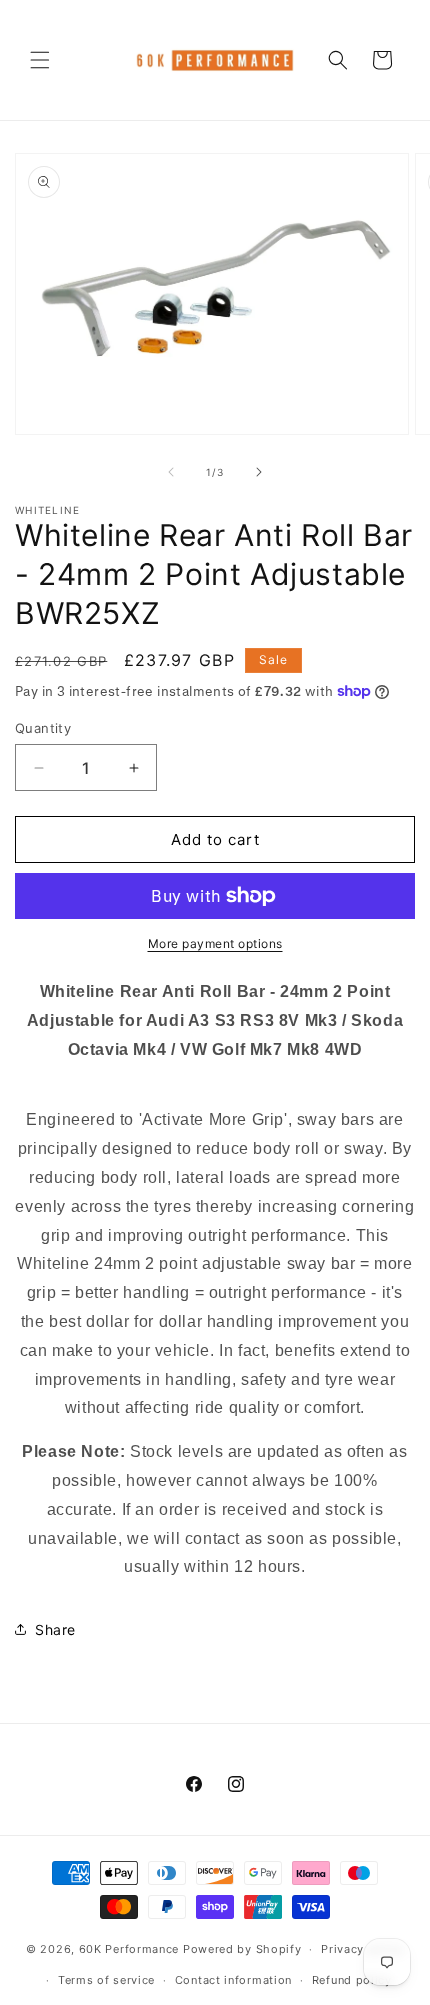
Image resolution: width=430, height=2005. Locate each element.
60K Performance (129, 1949)
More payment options (215, 943)
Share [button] (55, 1629)
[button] (40, 60)
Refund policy (352, 1980)
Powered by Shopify (242, 1949)
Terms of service (106, 1980)
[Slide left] (171, 472)
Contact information (233, 1980)
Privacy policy (362, 1949)
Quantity (43, 728)
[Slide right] (259, 472)
